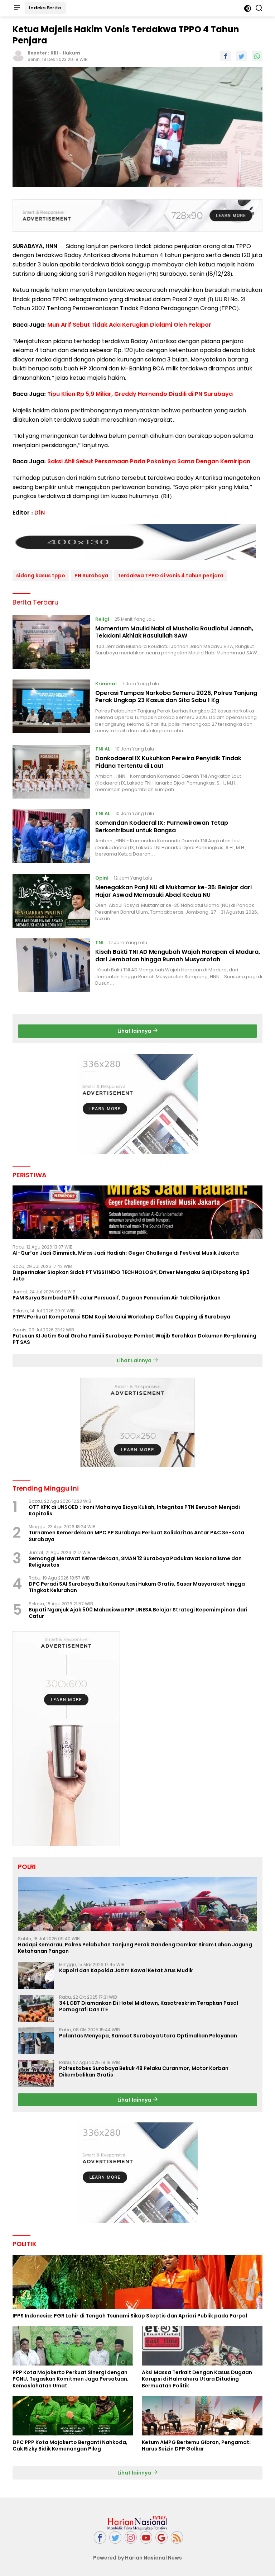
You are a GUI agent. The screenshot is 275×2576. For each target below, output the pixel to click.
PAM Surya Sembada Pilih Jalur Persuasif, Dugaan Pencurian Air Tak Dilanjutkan (117, 1298)
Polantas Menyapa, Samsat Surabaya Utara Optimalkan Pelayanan (148, 2036)
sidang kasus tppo (41, 576)
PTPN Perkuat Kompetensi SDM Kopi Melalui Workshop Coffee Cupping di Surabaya (121, 1317)
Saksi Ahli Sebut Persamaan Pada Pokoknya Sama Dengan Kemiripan (149, 461)
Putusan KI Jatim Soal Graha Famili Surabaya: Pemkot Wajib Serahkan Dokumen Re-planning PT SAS (134, 1339)
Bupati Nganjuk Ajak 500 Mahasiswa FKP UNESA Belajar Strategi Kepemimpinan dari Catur (138, 1613)
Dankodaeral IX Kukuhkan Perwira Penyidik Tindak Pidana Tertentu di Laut (168, 762)
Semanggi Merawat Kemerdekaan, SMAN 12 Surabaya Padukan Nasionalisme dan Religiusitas (135, 1562)
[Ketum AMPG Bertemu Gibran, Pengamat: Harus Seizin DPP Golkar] (202, 2416)
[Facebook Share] (226, 56)
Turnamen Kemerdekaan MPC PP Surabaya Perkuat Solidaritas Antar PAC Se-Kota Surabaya (136, 1536)
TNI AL (103, 749)
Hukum (71, 53)
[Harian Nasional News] (137, 2523)
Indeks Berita (45, 8)
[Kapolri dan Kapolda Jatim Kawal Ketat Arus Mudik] (36, 1976)
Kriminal (106, 684)
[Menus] (17, 8)
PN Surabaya (91, 576)
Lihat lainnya (135, 1031)
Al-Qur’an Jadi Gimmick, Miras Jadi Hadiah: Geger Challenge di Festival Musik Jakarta (126, 1253)
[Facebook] (100, 2537)
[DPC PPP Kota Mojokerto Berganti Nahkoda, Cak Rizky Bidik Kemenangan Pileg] (73, 2416)
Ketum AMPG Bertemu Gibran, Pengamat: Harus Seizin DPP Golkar (196, 2445)
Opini (102, 878)
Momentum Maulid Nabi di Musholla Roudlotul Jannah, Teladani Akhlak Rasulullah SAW (174, 632)
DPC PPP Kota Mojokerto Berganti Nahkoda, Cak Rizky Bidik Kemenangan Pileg (70, 2445)
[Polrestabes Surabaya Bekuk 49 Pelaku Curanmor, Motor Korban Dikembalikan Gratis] (36, 2073)
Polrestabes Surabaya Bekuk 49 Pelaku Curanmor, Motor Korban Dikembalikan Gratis (144, 2071)
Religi (102, 619)
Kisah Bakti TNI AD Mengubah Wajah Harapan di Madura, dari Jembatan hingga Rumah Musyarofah (178, 956)
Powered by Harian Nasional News (137, 2558)
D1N (40, 513)
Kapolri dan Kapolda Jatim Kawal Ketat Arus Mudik (126, 1970)
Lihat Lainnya (135, 1360)
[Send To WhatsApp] (257, 56)
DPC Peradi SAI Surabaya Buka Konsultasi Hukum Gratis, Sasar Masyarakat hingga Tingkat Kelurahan (137, 1587)
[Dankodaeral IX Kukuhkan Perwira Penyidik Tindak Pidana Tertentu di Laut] (51, 772)
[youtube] (146, 2537)
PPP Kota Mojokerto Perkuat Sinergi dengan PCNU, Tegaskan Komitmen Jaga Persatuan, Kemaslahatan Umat (71, 2379)
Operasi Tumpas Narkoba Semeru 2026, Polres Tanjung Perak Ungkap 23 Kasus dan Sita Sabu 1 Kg (176, 697)
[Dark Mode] (248, 8)
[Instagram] (131, 2537)
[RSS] (177, 2537)
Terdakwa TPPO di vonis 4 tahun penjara (170, 576)
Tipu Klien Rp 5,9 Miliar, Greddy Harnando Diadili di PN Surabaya (140, 394)
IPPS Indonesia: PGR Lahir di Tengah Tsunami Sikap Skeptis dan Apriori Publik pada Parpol (130, 2316)
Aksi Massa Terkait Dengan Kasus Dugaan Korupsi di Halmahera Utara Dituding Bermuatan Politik (197, 2379)
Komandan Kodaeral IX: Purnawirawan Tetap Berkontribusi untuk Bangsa (162, 827)
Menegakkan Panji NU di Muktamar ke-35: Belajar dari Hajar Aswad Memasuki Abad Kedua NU (173, 891)
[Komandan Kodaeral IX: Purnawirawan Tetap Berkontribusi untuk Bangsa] (51, 836)
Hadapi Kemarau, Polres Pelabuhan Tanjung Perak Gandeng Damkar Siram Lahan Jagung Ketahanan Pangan (135, 1948)
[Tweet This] (241, 56)
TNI (99, 943)
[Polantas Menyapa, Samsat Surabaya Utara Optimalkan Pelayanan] (36, 2041)
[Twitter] (115, 2537)
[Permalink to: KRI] (18, 56)
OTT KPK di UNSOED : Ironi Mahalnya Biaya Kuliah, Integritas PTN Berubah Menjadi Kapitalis (134, 1510)
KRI (54, 53)
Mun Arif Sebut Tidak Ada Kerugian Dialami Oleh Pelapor (129, 325)
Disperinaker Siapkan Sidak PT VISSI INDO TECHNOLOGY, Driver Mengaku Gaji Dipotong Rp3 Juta (131, 1275)
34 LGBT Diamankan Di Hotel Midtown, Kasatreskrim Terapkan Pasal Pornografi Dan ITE (149, 2006)
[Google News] (161, 2537)
